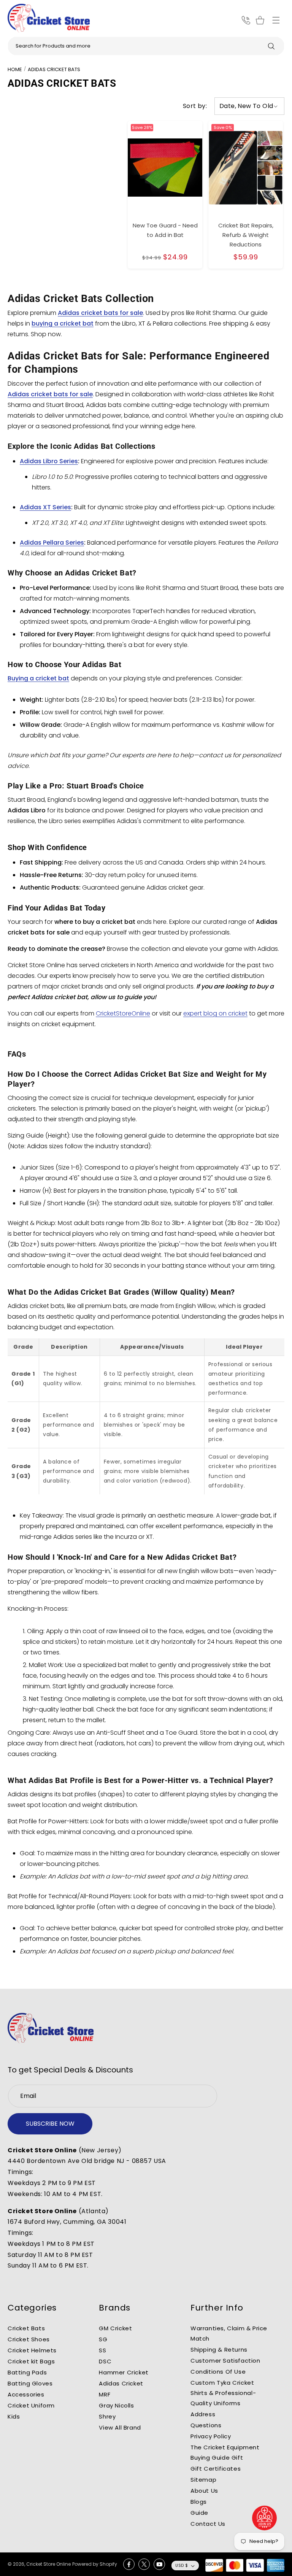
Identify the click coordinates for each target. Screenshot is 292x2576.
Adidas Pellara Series (52, 543)
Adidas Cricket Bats (54, 69)
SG (103, 2339)
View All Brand (120, 2427)
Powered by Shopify (95, 2564)
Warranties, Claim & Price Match (229, 2333)
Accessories (26, 2394)
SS (102, 2350)
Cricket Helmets (32, 2350)
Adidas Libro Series (49, 461)
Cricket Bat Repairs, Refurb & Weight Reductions (246, 235)
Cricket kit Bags (31, 2361)
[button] (276, 20)
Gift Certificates (216, 2469)
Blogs (199, 2502)
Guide (199, 2513)
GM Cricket (115, 2328)
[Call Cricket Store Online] (246, 20)
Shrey (107, 2416)
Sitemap (203, 2480)
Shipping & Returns (219, 2350)
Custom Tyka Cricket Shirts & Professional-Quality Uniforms (223, 2393)
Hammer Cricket (124, 2372)
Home (15, 69)
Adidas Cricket (121, 2383)
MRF (105, 2394)
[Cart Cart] (261, 20)
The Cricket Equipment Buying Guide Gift (225, 2452)
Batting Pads (27, 2372)
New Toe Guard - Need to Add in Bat (165, 230)
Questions (206, 2425)
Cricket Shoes (29, 2339)
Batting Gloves (30, 2383)
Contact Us (208, 2524)
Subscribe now (50, 2124)
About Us (204, 2491)
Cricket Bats (26, 2328)
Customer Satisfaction (225, 2361)
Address (203, 2414)
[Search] (271, 46)
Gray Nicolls (116, 2405)
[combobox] (146, 46)
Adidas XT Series (45, 507)
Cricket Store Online (48, 2564)
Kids (14, 2416)
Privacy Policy (211, 2436)
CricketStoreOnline (123, 1013)
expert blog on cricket (215, 1013)
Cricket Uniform (31, 2405)
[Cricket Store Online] (51, 2028)
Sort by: (195, 106)
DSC (105, 2361)
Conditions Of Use (218, 2372)
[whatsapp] (265, 2518)
